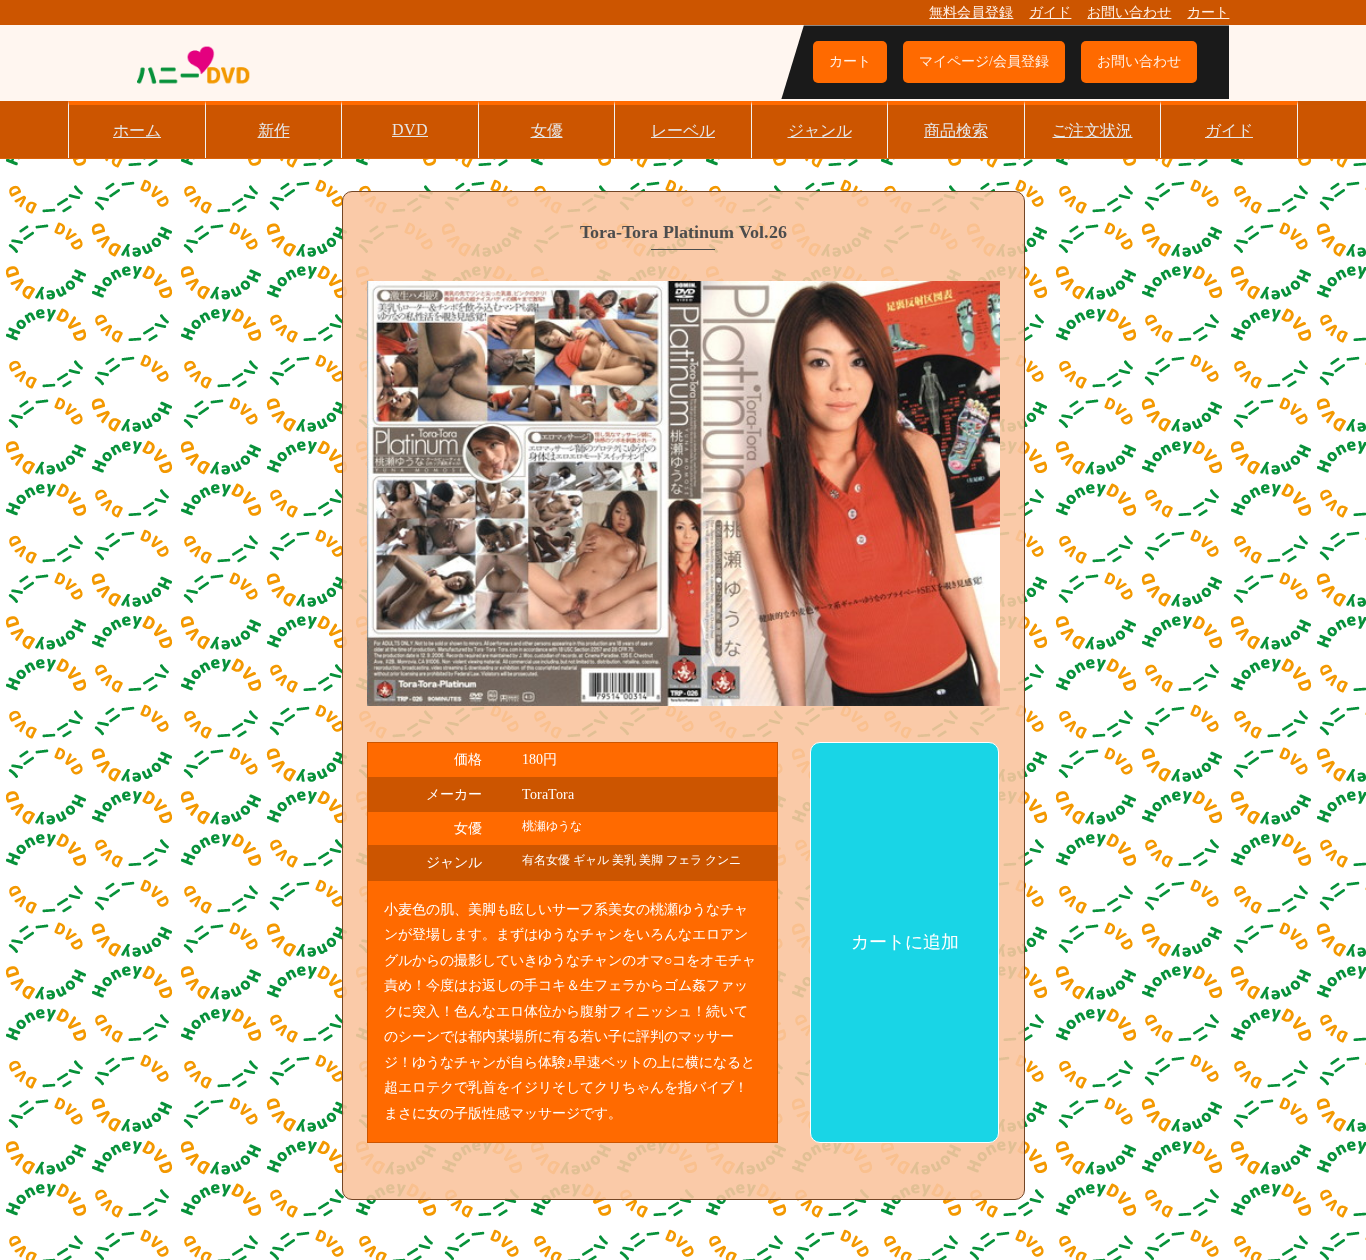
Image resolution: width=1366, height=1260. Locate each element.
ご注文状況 (1092, 130)
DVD (410, 129)
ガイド (1050, 12)
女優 (547, 130)
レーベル (683, 130)
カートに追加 (905, 942)
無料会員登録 (971, 12)
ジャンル (820, 130)
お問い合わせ (1129, 12)
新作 (274, 130)
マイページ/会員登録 (984, 61)
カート (1208, 12)
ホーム (137, 130)
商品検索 (956, 130)
